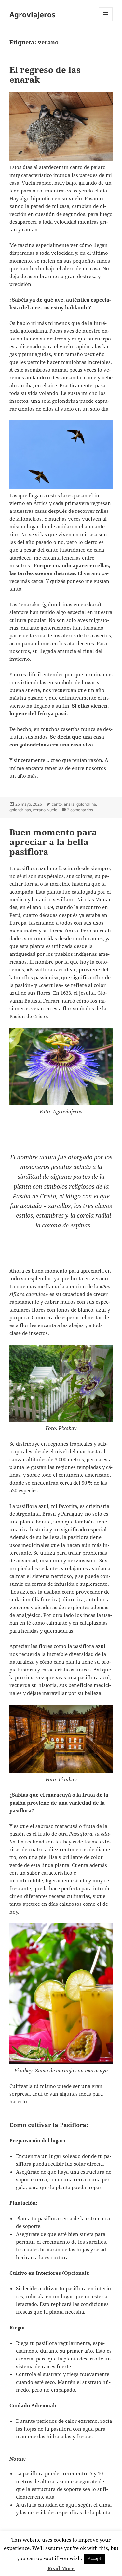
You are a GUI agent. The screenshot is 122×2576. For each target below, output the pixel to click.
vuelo (52, 810)
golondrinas (20, 810)
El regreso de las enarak (45, 75)
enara (69, 804)
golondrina (86, 804)
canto (57, 804)
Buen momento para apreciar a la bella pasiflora (53, 842)
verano (39, 810)
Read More (61, 2568)
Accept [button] (95, 2558)
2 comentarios (80, 810)
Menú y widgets (106, 21)
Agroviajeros (32, 14)
